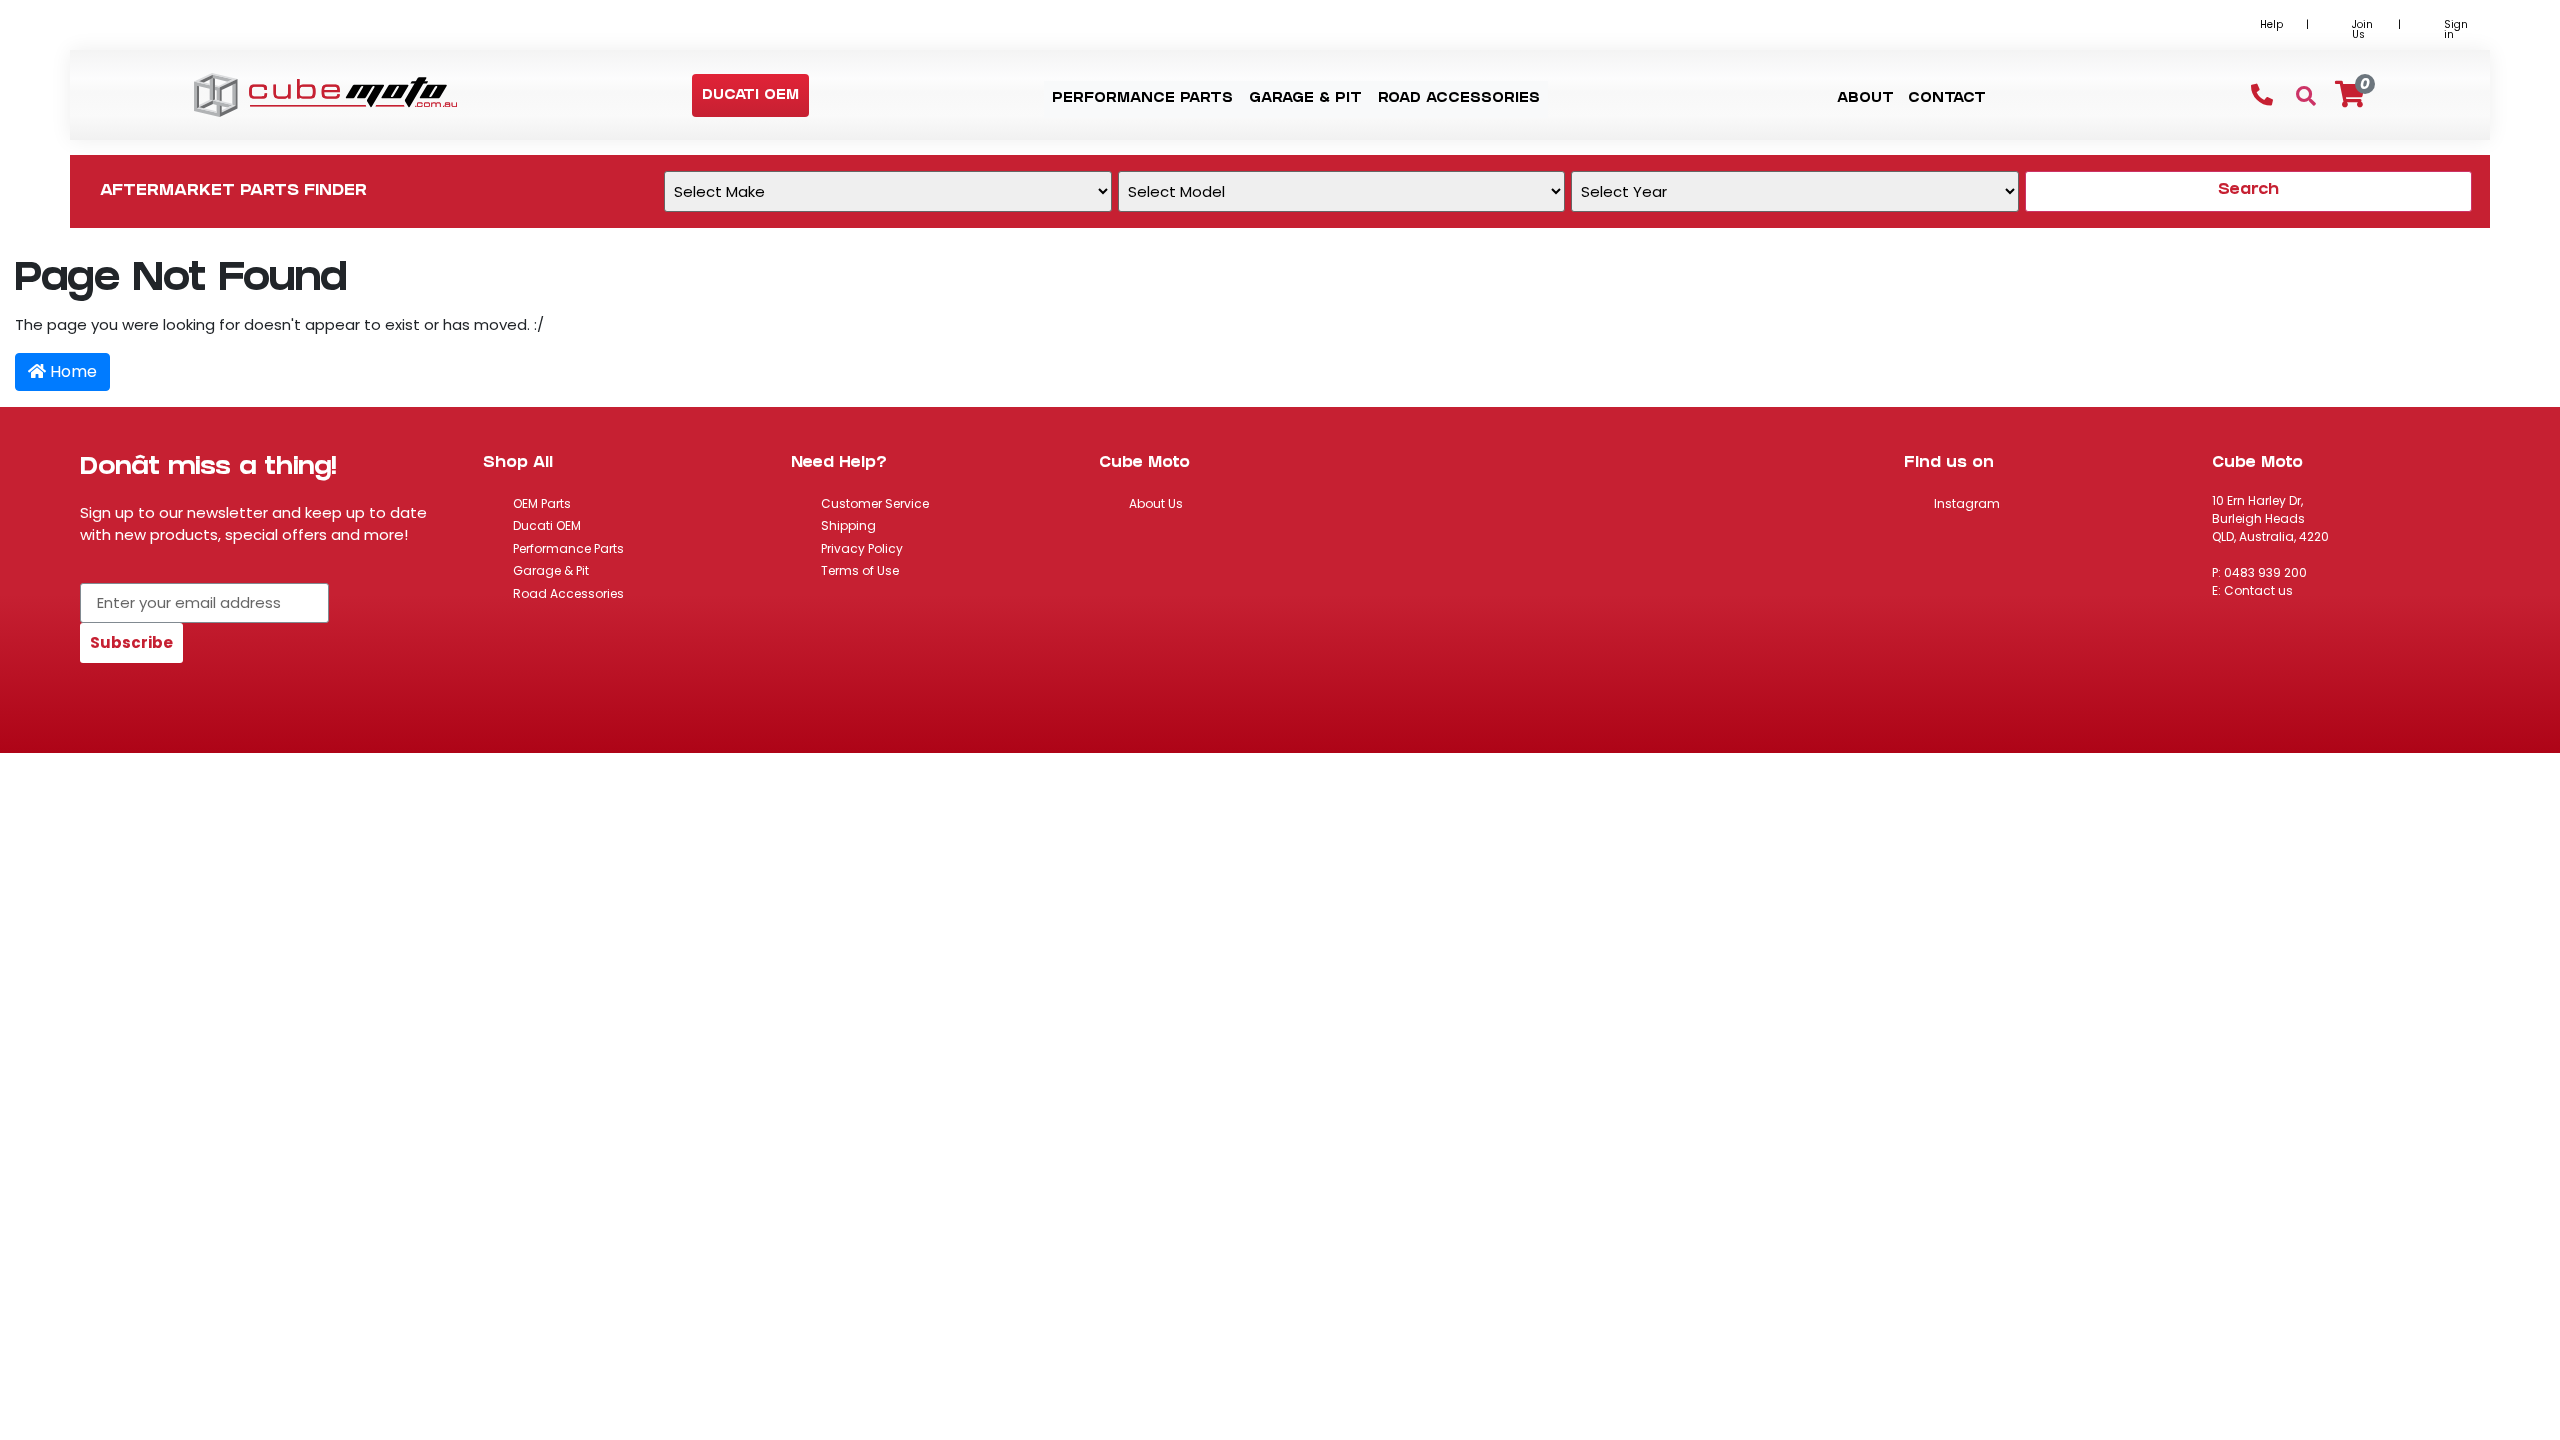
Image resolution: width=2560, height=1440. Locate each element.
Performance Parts (568, 548)
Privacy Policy (862, 548)
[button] (750, 96)
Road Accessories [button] (1459, 99)
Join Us (2362, 29)
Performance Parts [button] (1142, 99)
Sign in (2456, 29)
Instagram (1967, 503)
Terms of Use (860, 570)
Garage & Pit (551, 570)
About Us (1156, 503)
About (1865, 99)
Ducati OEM (547, 525)
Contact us (2258, 590)
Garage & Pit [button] (1305, 99)
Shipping (848, 525)
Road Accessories (568, 593)
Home (71, 371)
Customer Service (875, 503)
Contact (1947, 99)
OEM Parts (542, 503)
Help (2271, 24)
